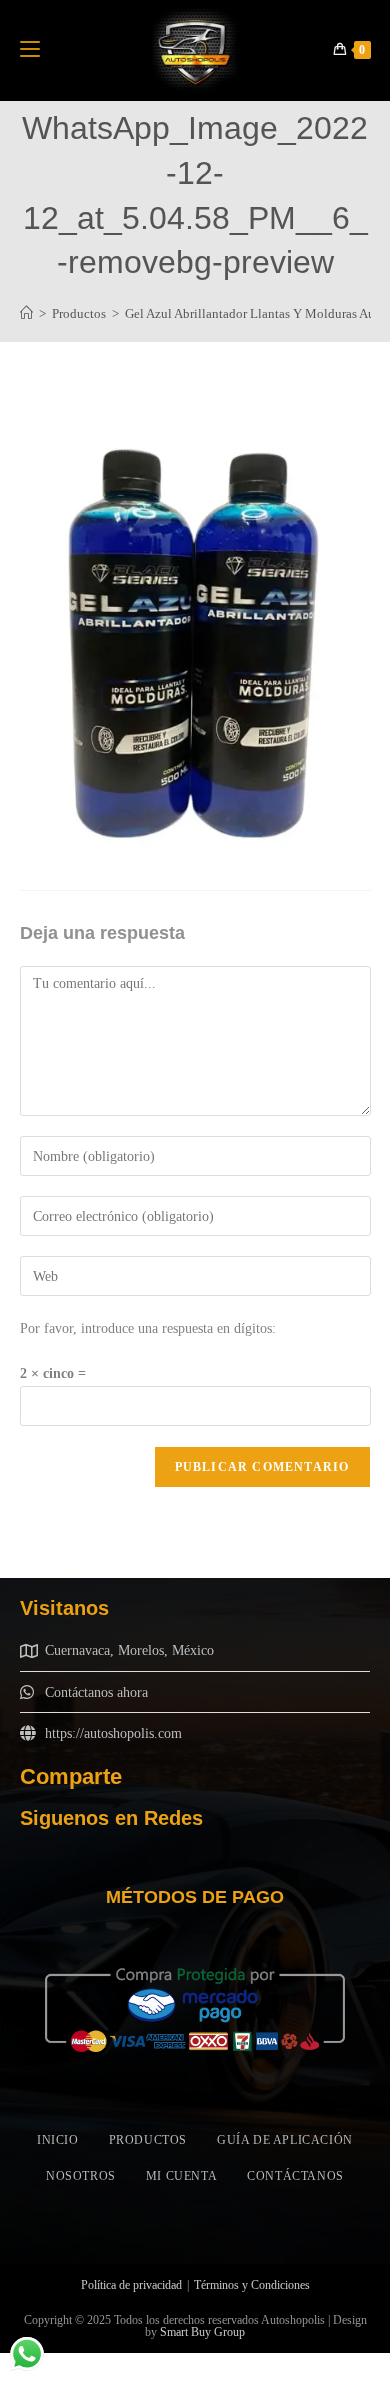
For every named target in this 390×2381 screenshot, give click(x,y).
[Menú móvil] (30, 50)
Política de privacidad (131, 2285)
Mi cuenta (181, 2176)
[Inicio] (26, 313)
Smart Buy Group (202, 2332)
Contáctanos (295, 2176)
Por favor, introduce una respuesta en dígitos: (148, 1328)
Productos (148, 2140)
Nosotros (81, 2176)
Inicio (58, 2140)
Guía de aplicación (285, 2140)
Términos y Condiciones (252, 2285)
